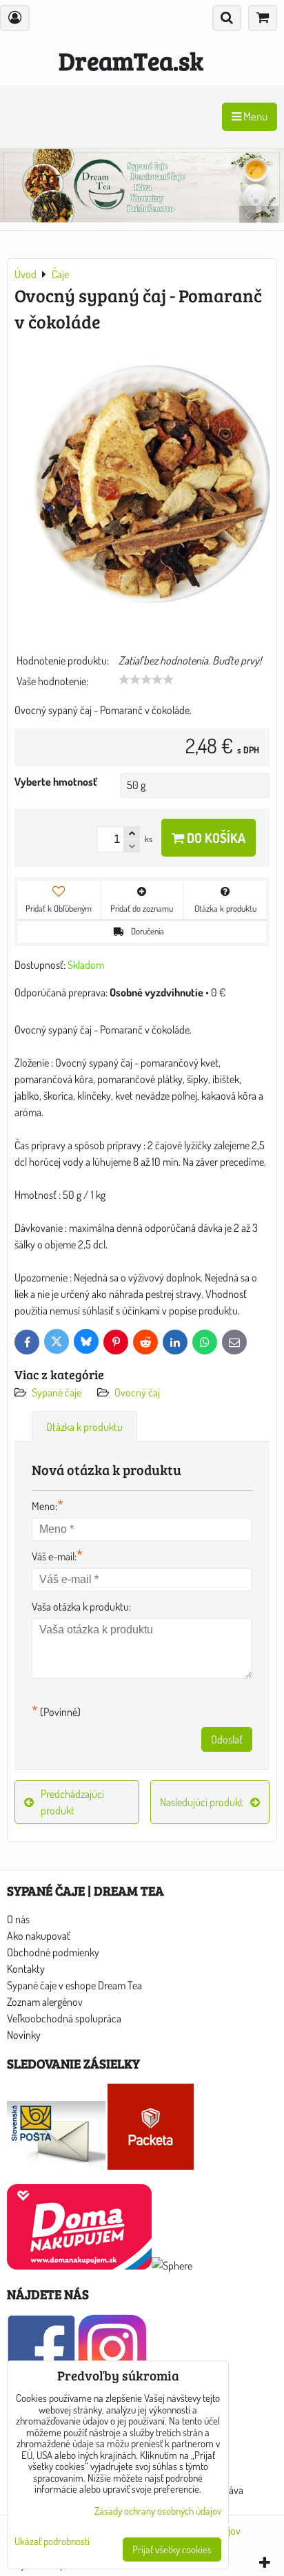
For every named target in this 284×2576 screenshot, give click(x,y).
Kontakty (26, 1969)
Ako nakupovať (39, 1936)
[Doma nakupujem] (79, 2265)
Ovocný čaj (137, 1392)
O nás (18, 1919)
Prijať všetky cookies (172, 2549)
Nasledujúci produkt (202, 1802)
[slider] (146, 680)
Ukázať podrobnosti (52, 2542)
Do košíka (215, 838)
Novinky (24, 2035)
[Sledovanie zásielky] (56, 2166)
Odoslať (227, 1739)
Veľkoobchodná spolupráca (64, 2018)
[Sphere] (172, 2265)
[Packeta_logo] (151, 2166)
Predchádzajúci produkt (72, 1802)
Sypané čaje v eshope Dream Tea (74, 1985)
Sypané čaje (57, 1392)
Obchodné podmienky (53, 1952)
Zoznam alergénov (45, 2002)
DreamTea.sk (131, 60)
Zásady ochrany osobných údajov (158, 2511)
